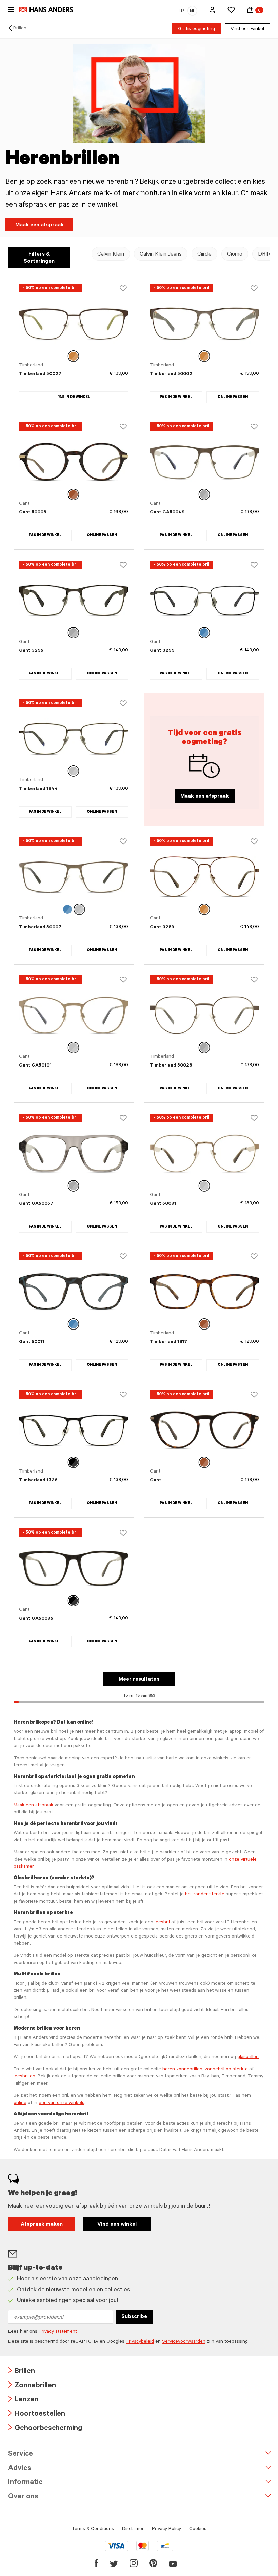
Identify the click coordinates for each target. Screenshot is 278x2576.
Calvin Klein (111, 255)
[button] (212, 10)
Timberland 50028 (171, 1066)
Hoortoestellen (37, 2415)
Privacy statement (58, 2332)
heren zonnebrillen (182, 2070)
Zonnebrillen (32, 2386)
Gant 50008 (33, 513)
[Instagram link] (134, 2563)
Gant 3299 (162, 651)
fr (181, 12)
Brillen (20, 29)
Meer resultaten (139, 1680)
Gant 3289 (162, 928)
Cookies (198, 2529)
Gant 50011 (32, 1342)
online (20, 2103)
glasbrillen (248, 2057)
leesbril (162, 1923)
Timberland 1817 (168, 1342)
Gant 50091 (163, 1204)
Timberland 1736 (38, 1481)
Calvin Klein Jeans (161, 255)
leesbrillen (24, 2077)
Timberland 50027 (40, 374)
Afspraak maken (42, 2225)
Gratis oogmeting (196, 29)
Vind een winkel (247, 29)
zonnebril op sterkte (226, 2070)
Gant (156, 1481)
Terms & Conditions (93, 2529)
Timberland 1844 (38, 789)
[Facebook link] (96, 2563)
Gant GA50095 (36, 1619)
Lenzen (23, 2400)
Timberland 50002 (171, 374)
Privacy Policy (166, 2529)
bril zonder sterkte (205, 1895)
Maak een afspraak (39, 225)
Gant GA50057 (36, 1204)
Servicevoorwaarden (184, 2342)
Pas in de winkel (74, 397)
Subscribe (134, 2317)
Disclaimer (133, 2529)
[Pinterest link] (153, 2563)
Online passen (233, 397)
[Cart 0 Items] (250, 10)
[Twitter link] (114, 2563)
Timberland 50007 (40, 928)
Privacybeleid (140, 2342)
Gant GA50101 (35, 1066)
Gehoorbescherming (45, 2429)
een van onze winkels (62, 2103)
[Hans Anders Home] (49, 10)
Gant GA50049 (167, 513)
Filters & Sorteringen (39, 258)
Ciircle (204, 255)
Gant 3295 (31, 651)
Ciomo (235, 255)
